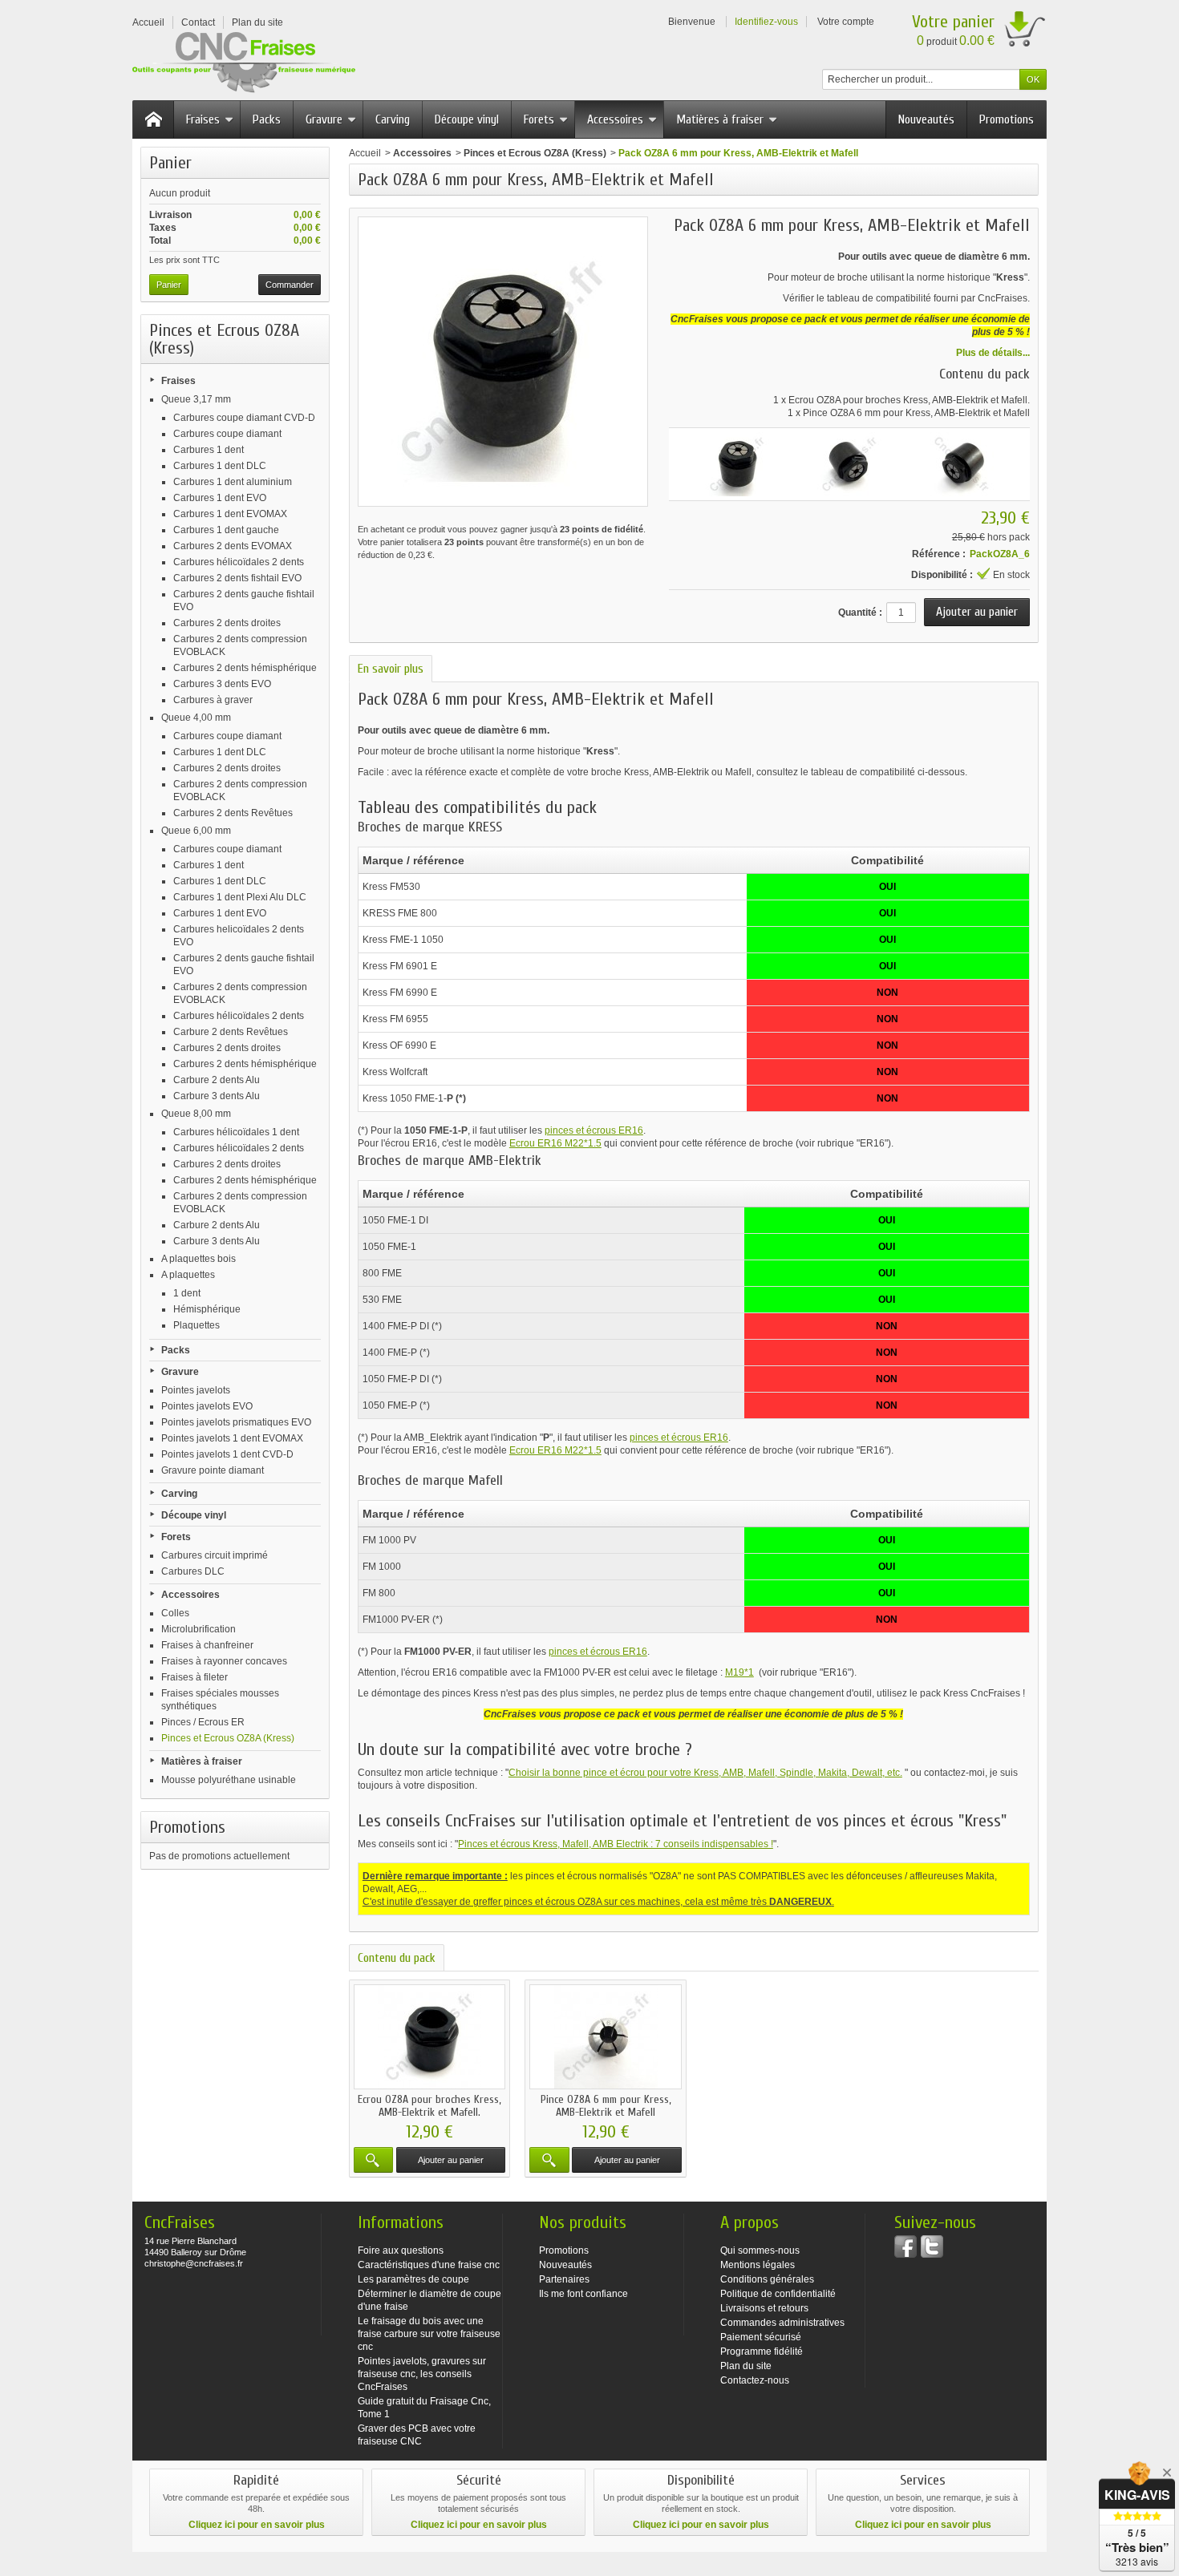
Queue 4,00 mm (196, 718)
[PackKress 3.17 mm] (737, 464)
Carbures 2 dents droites (227, 623)
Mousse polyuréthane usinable (229, 1780)
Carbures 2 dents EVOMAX (233, 546)
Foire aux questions (401, 2250)
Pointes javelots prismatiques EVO (236, 1422)
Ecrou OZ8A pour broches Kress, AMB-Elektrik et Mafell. (909, 400)
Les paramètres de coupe (413, 2279)
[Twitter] (932, 2246)
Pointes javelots (196, 1390)
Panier (170, 163)
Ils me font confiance (583, 2294)
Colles (175, 1613)
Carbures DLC (193, 1571)
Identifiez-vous (766, 22)
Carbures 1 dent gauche (226, 530)
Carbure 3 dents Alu (217, 1096)
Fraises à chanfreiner (207, 1645)
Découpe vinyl (467, 119)
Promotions (1007, 119)
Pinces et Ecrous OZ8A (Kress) (228, 1738)
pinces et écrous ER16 (594, 1130)
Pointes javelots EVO (207, 1406)
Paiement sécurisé (761, 2337)
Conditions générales (767, 2279)
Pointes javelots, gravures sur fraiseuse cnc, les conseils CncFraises (422, 2374)
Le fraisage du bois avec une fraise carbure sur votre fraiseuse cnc (429, 2334)
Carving (393, 119)
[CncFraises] (244, 63)
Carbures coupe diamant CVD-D (244, 418)
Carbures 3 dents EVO (222, 684)
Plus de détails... (993, 353)
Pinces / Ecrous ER (203, 1722)
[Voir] (373, 2160)
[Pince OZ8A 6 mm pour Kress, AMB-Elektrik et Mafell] (605, 2037)
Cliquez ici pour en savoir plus (257, 2525)
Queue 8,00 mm (196, 1114)
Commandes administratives (782, 2323)
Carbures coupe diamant (227, 434)
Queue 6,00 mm (196, 831)
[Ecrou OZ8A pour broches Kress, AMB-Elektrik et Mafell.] (429, 2037)
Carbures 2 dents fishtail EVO (237, 578)
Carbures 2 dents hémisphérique (245, 668)
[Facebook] (906, 2246)
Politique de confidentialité (778, 2294)
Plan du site (746, 2366)
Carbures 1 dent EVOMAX (230, 514)
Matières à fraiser (720, 119)
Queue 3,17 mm (196, 399)
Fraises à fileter (194, 1677)
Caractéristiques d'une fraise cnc (429, 2265)
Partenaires (564, 2279)
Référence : (939, 554)
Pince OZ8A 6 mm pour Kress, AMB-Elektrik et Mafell (916, 413)
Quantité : (860, 613)
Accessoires (615, 119)
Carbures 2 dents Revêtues (233, 813)
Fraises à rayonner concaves (224, 1661)
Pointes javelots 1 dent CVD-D (227, 1454)
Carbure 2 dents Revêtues (231, 1032)
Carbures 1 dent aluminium (233, 482)
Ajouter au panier (451, 2160)
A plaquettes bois (199, 1259)
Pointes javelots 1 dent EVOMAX (232, 1438)
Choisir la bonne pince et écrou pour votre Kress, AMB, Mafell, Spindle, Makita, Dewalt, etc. (705, 1773)
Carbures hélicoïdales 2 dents (239, 562)
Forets (539, 119)
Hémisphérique (207, 1309)
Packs (267, 119)
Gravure (324, 119)
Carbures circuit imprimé (215, 1555)
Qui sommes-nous (760, 2250)
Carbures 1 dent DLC (220, 466)
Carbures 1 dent (209, 450)
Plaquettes (196, 1325)
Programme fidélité (762, 2352)
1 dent (187, 1293)
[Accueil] (153, 119)
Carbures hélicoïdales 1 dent (236, 1132)
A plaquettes (188, 1275)
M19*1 (739, 1672)
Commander (290, 285)
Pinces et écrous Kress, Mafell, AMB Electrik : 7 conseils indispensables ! (616, 1844)
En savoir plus (391, 669)
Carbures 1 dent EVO (220, 498)
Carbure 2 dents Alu (217, 1080)
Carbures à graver (213, 700)
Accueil (365, 153)
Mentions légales (758, 2265)
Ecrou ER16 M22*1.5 (555, 1143)
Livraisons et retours (764, 2308)
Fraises (203, 119)
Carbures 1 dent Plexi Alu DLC (240, 897)
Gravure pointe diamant (213, 1470)
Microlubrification (199, 1629)
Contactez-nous (755, 2380)
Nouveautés (926, 119)
